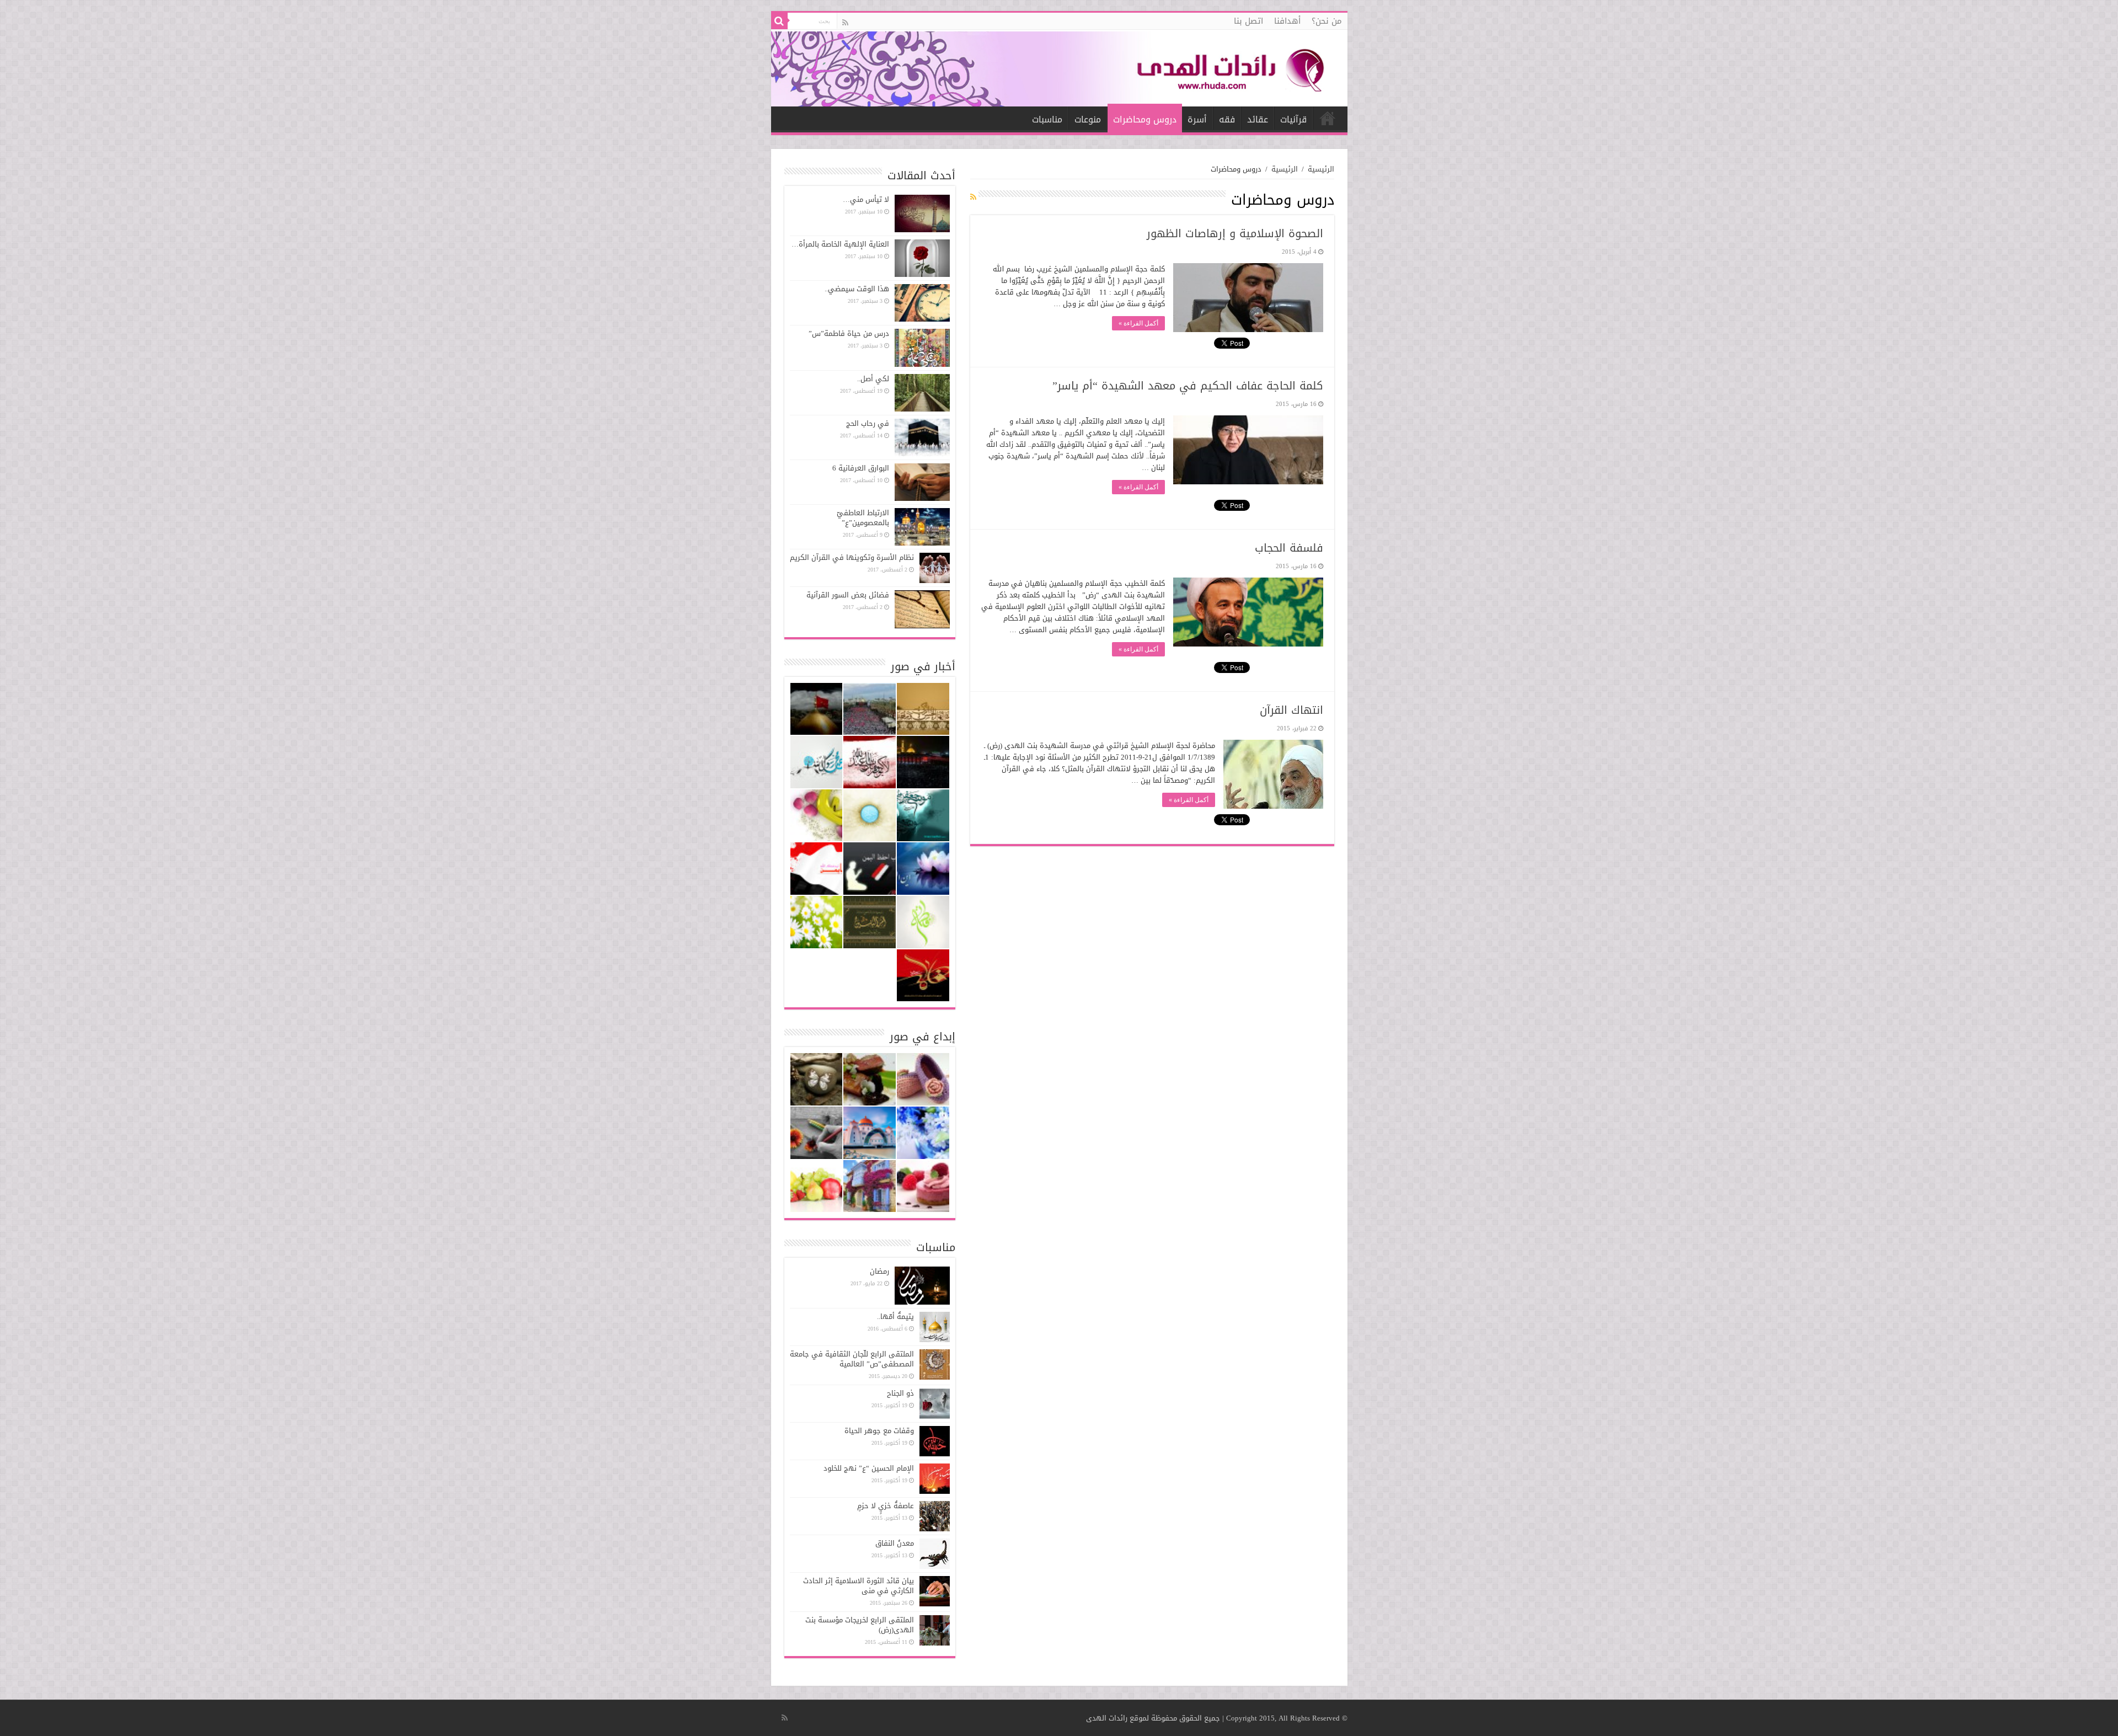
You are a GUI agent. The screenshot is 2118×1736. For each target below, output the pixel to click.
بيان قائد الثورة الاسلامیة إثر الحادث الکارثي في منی (859, 1586)
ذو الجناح (900, 1393)
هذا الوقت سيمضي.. (857, 289)
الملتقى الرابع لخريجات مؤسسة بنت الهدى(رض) (860, 1625)
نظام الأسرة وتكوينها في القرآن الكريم (852, 557)
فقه (1227, 119)
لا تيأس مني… (866, 199)
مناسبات (1047, 119)
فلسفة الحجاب (1289, 548)
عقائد (1258, 119)
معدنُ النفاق (895, 1543)
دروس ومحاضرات (1145, 119)
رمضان (879, 1271)
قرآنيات (1293, 119)
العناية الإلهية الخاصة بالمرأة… (840, 244)
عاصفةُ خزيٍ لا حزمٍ (886, 1506)
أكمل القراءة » (1138, 323)
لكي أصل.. (873, 379)
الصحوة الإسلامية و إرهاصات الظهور (1235, 233)
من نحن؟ (1327, 21)
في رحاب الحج (868, 423)
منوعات (1088, 119)
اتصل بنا (1248, 21)
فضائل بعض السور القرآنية (848, 595)
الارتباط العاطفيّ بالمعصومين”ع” (863, 518)
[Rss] (845, 23)
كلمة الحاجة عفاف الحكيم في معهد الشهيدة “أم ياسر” (1188, 386)
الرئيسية (1328, 118)
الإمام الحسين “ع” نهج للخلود (869, 1468)
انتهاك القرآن (1291, 710)
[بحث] (779, 21)
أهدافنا (1287, 21)
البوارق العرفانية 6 (861, 468)
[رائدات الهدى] (1059, 68)
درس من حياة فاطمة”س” (849, 333)
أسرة (1197, 119)
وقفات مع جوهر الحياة (879, 1431)
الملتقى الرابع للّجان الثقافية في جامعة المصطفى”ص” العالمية (852, 1359)
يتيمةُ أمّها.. (895, 1316)
